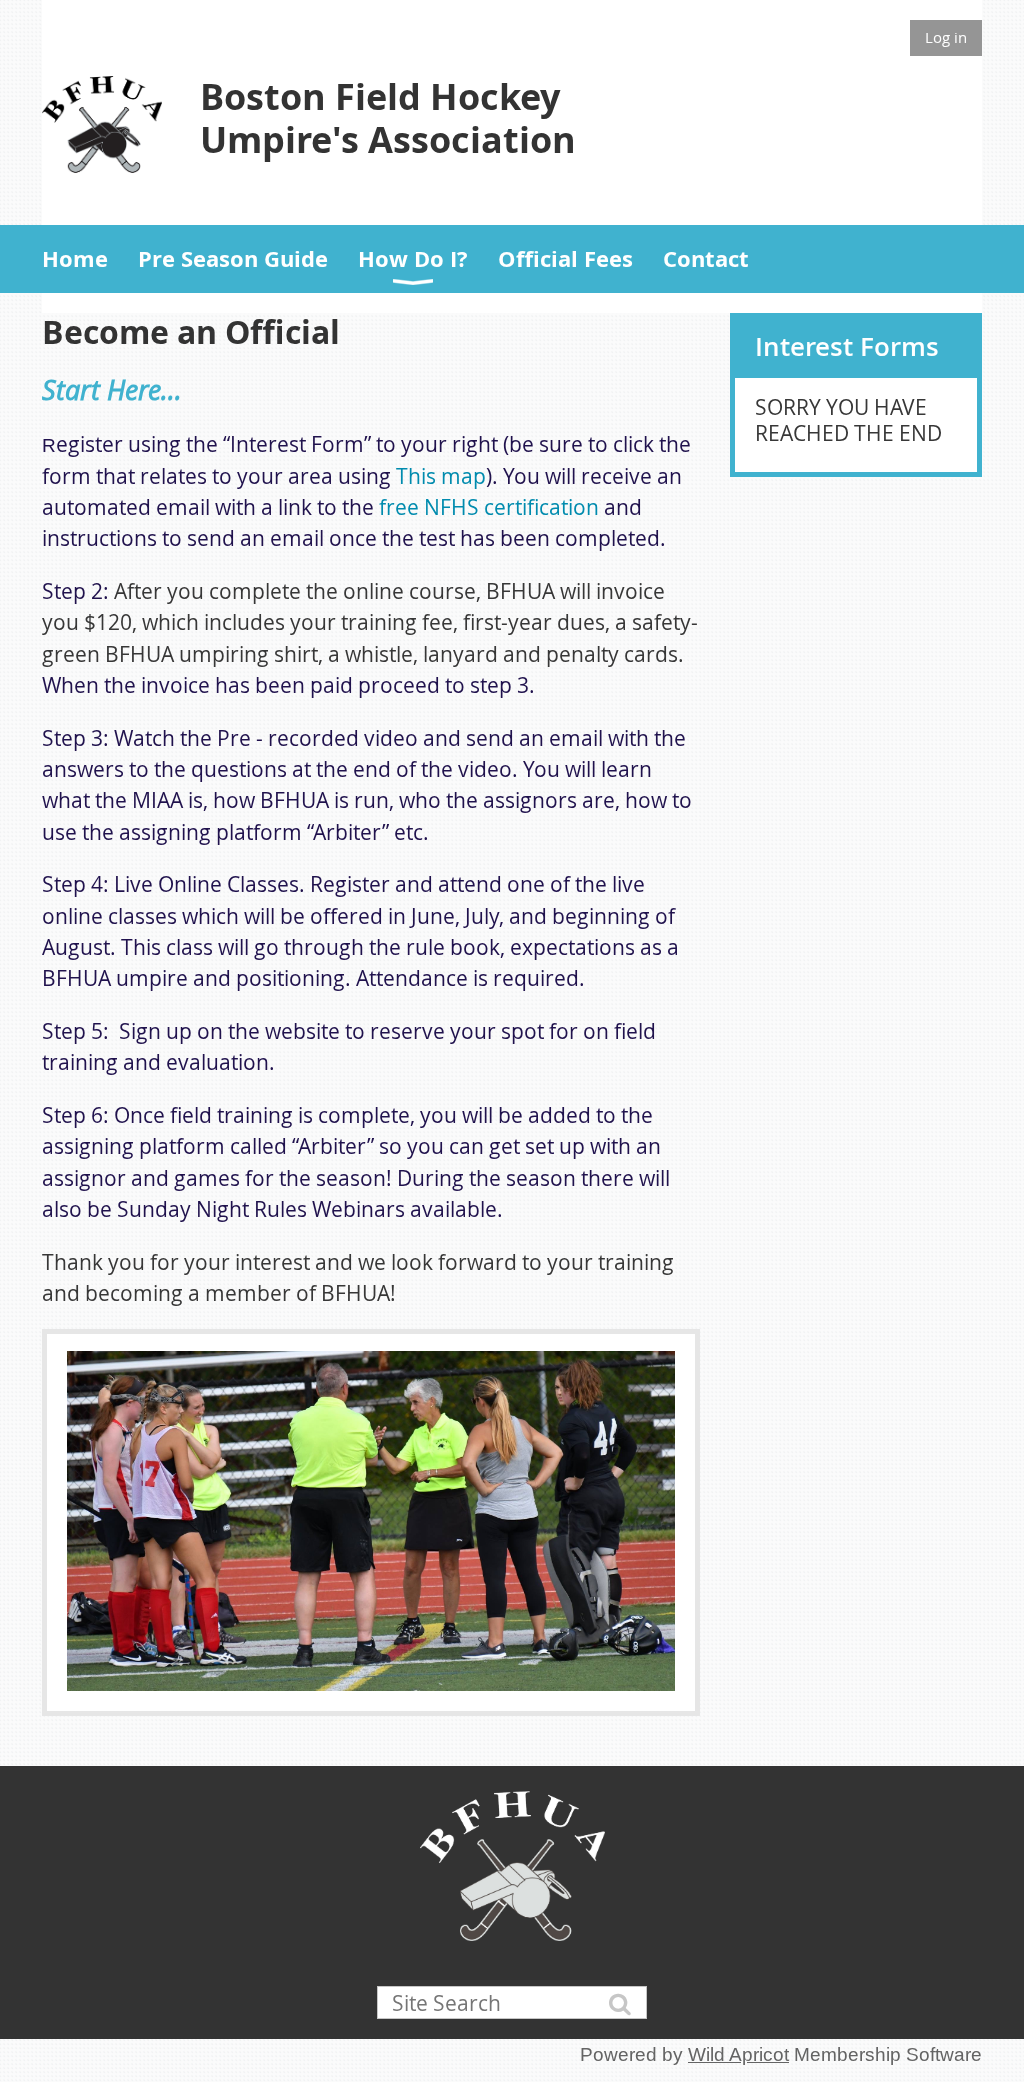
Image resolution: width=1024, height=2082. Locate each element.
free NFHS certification (489, 507)
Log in (946, 37)
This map (441, 476)
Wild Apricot (738, 2054)
